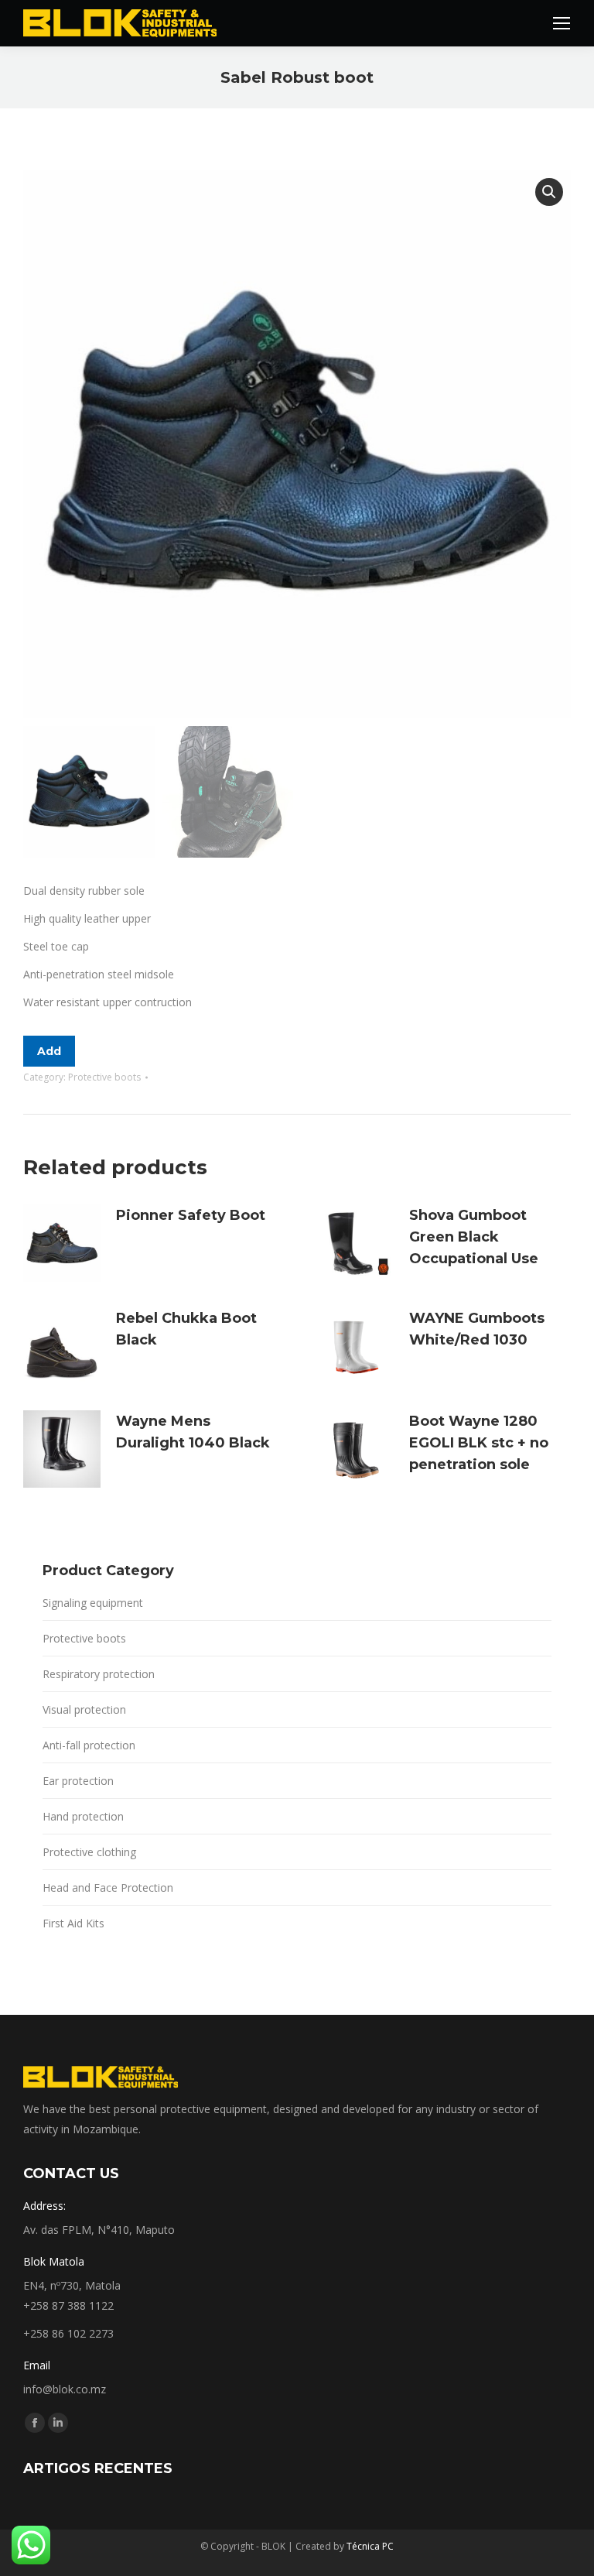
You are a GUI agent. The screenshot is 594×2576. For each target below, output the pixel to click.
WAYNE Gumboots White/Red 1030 (477, 1329)
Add (49, 1051)
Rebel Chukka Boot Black (186, 1329)
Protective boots (104, 1077)
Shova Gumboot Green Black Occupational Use (474, 1237)
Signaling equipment (93, 1603)
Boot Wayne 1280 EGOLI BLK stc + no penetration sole (479, 1443)
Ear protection (78, 1781)
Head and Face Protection (108, 1887)
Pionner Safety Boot (191, 1215)
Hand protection (83, 1816)
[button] (549, 192)
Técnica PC (370, 2546)
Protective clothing (89, 1852)
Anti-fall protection (89, 1745)
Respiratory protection (99, 1674)
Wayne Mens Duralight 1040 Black (193, 1432)
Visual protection (84, 1709)
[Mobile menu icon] (562, 23)
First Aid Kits (73, 1923)
